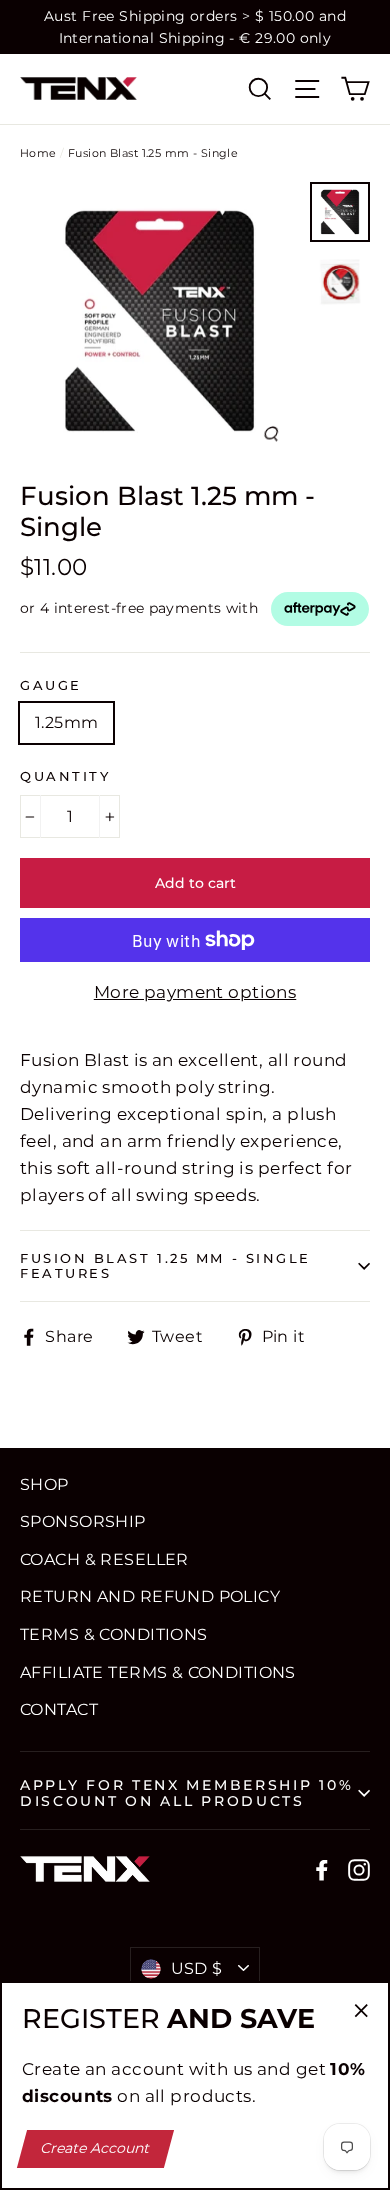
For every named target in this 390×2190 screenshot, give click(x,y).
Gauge (51, 685)
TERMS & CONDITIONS (114, 1634)
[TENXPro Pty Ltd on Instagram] (359, 1868)
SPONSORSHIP (83, 1521)
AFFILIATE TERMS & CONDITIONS (158, 1672)
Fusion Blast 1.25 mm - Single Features (165, 1266)
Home (38, 153)
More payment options (195, 992)
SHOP (44, 1484)
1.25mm (66, 722)
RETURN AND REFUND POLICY (150, 1596)
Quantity (65, 776)
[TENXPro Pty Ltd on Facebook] (322, 1868)
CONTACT (59, 1709)
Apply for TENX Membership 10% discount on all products (186, 1793)
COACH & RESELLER (104, 1559)
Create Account (96, 2148)
